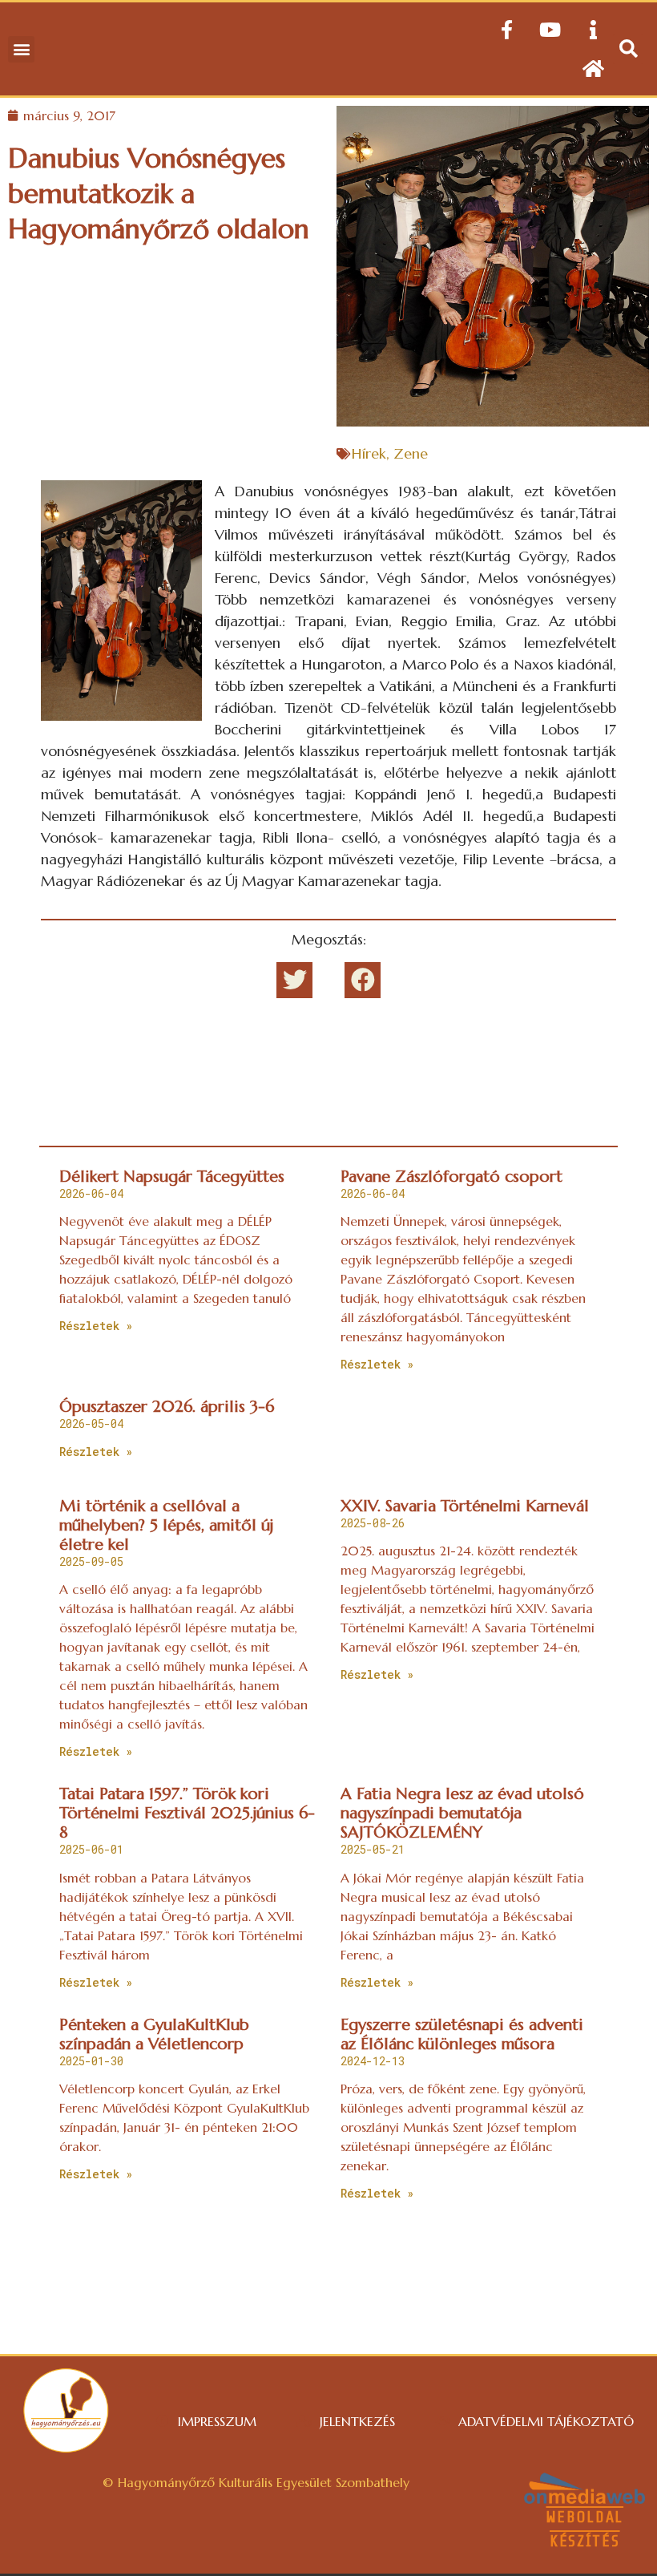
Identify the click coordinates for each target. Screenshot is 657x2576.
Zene (411, 453)
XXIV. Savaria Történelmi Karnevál (465, 1506)
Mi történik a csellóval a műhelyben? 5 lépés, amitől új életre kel (166, 1525)
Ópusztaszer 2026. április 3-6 (167, 1407)
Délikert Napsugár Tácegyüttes (172, 1177)
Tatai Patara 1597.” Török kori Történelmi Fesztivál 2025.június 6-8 (187, 1813)
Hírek (369, 453)
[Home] (593, 68)
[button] (21, 49)
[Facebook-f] (506, 30)
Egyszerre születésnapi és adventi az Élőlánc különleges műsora (462, 2034)
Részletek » (96, 1326)
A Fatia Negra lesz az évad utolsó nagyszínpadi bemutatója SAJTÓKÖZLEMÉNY (462, 1813)
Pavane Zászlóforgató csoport (451, 1177)
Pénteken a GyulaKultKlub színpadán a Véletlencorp (154, 2034)
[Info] (593, 30)
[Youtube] (550, 30)
